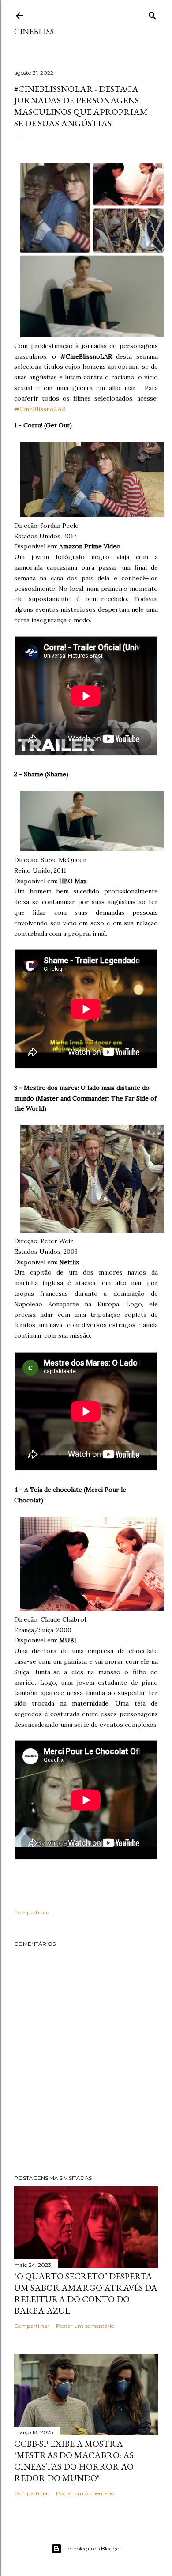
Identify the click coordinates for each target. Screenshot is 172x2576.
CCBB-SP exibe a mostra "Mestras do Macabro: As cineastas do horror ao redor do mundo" (74, 2461)
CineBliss (34, 32)
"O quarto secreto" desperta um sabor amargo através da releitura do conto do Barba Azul (86, 2293)
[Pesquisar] (153, 14)
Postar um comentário (85, 2326)
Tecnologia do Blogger (93, 2548)
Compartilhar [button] (32, 1912)
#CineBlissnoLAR (40, 409)
